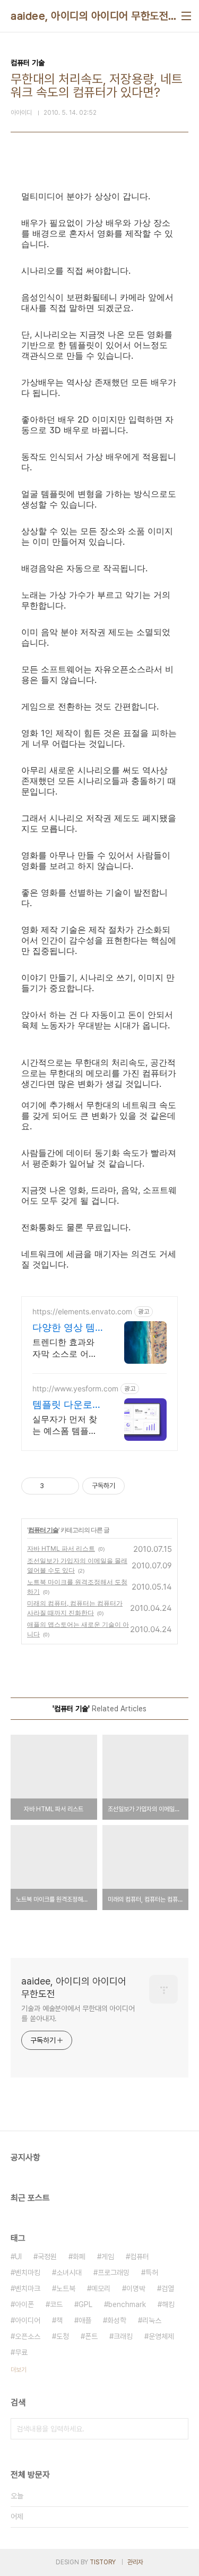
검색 (178, 2429)
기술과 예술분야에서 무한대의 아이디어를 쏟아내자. (78, 2013)
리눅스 (152, 2320)
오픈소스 (28, 2336)
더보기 (19, 2370)
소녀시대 (69, 2273)
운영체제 (161, 2336)
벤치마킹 (28, 2273)
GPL (85, 2304)
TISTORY (103, 2562)
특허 (152, 2273)
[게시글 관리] (67, 1486)
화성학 (117, 2320)
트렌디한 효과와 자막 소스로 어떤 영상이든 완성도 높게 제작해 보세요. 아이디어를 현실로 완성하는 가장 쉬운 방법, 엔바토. (67, 1348)
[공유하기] (54, 1486)
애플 (85, 2320)
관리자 (135, 2562)
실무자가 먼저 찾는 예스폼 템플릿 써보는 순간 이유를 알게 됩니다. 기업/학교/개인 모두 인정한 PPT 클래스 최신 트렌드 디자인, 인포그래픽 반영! (67, 1425)
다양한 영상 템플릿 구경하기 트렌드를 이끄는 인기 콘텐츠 (67, 1328)
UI (18, 2257)
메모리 (101, 2288)
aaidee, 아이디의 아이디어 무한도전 (89, 16)
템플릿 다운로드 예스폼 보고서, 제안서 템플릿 (67, 1405)
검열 (168, 2288)
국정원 (47, 2257)
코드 (56, 2304)
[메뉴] (186, 16)
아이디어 (28, 2320)
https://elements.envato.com (82, 1311)
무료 (21, 2352)
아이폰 (24, 2304)
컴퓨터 (140, 2257)
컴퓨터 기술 (43, 1530)
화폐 (79, 2257)
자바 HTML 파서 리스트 (61, 1548)
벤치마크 (28, 2288)
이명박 (136, 2288)
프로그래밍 (114, 2273)
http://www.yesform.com (75, 1388)
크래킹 (123, 2336)
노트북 (66, 2288)
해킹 (168, 2304)
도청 (63, 2336)
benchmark (127, 2304)
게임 (108, 2257)
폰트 (91, 2336)
